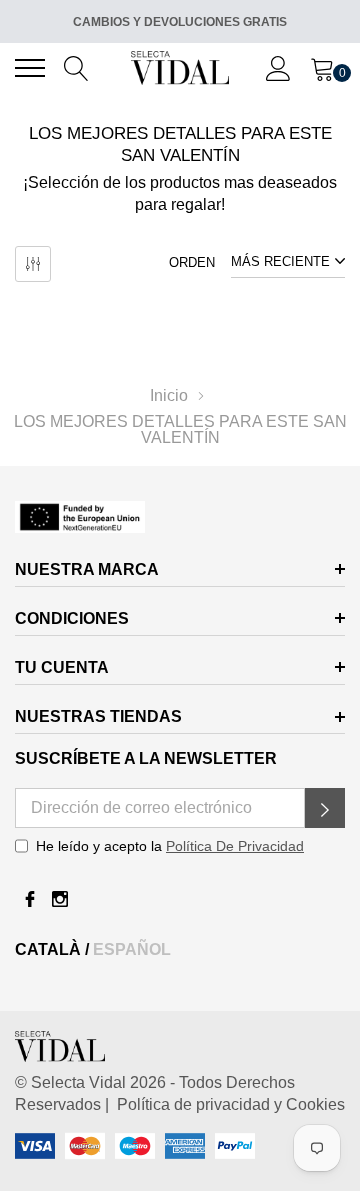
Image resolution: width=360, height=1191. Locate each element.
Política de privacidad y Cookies (227, 1104)
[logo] (180, 67)
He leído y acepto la (170, 846)
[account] (278, 67)
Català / (54, 949)
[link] (180, 516)
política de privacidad (235, 846)
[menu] (30, 68)
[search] (76, 67)
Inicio (169, 395)
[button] (325, 808)
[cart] (322, 67)
